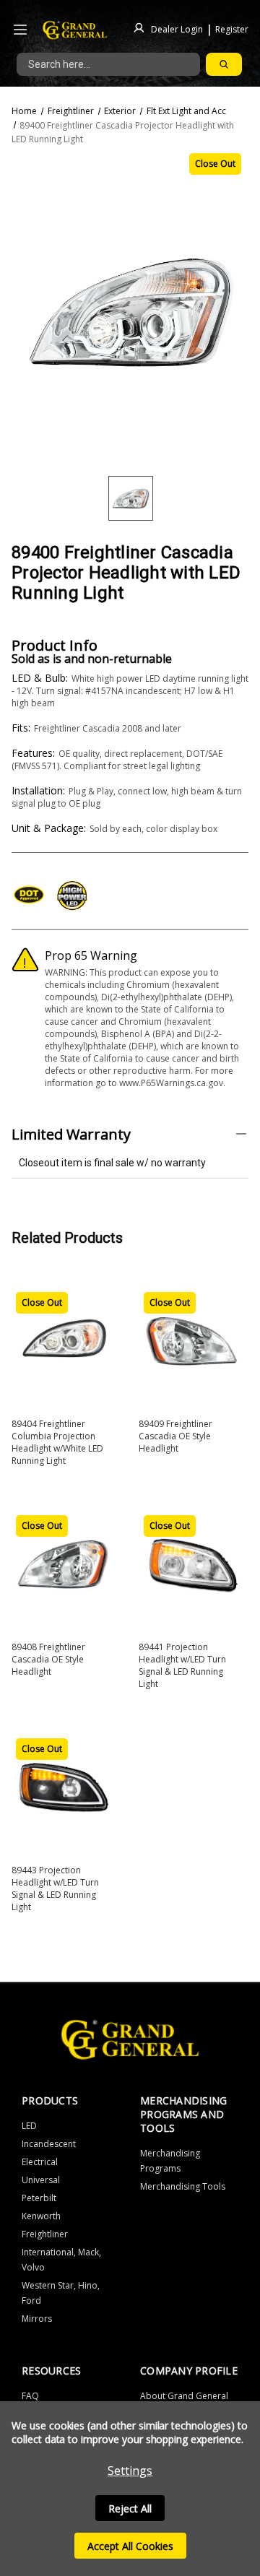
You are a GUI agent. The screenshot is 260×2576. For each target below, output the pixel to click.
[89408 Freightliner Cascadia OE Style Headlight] (64, 1563)
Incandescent (49, 2144)
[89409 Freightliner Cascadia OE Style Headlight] (191, 1340)
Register (232, 29)
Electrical (40, 2162)
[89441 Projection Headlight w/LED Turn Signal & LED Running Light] (191, 1563)
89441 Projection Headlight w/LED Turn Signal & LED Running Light (182, 1665)
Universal (41, 2180)
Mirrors (37, 2319)
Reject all (130, 2508)
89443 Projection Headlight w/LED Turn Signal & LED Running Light (55, 1888)
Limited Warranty (71, 1134)
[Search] (224, 64)
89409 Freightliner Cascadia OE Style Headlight (175, 1436)
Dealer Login (177, 29)
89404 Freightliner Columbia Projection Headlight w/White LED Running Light (57, 1442)
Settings (130, 2471)
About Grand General (184, 2396)
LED (29, 2126)
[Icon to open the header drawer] (20, 30)
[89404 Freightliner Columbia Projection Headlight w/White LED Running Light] (64, 1340)
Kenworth (41, 2216)
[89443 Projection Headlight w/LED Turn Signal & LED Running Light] (64, 1786)
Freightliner (45, 2234)
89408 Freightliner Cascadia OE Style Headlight (48, 1659)
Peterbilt (39, 2198)
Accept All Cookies (130, 2546)
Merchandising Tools (183, 2186)
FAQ (30, 2396)
